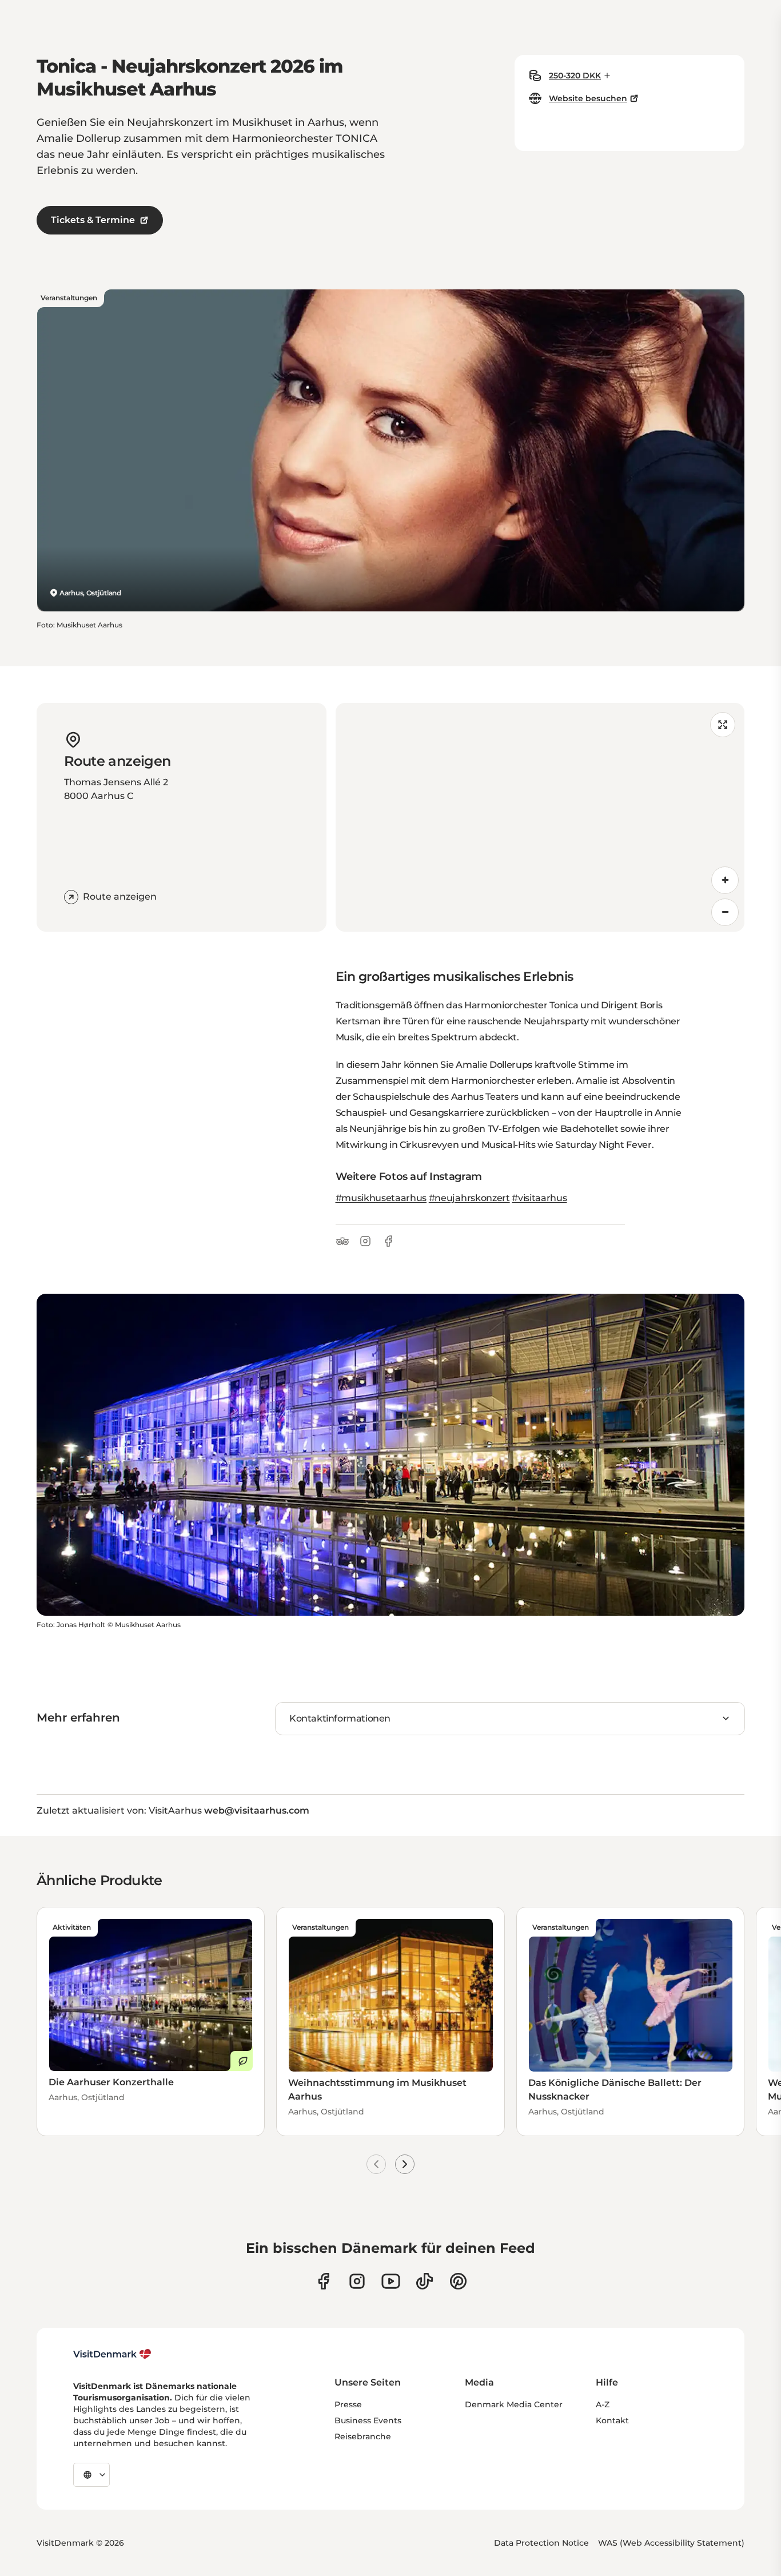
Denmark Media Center (514, 2404)
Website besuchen (588, 98)
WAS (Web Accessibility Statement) (671, 2543)
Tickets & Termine (93, 220)
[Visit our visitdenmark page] (391, 2281)
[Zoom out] (725, 912)
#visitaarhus (539, 1198)
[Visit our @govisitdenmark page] (425, 2281)
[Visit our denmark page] (323, 2281)
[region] (540, 817)
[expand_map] (723, 725)
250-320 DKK (575, 75)
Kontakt (612, 2420)
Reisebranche (363, 2436)
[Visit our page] (357, 2281)
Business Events (368, 2420)
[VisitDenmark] (112, 2354)
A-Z (603, 2404)
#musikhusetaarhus (381, 1198)
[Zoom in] (725, 880)
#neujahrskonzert (469, 1198)
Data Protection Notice (541, 2543)
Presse (348, 2404)
